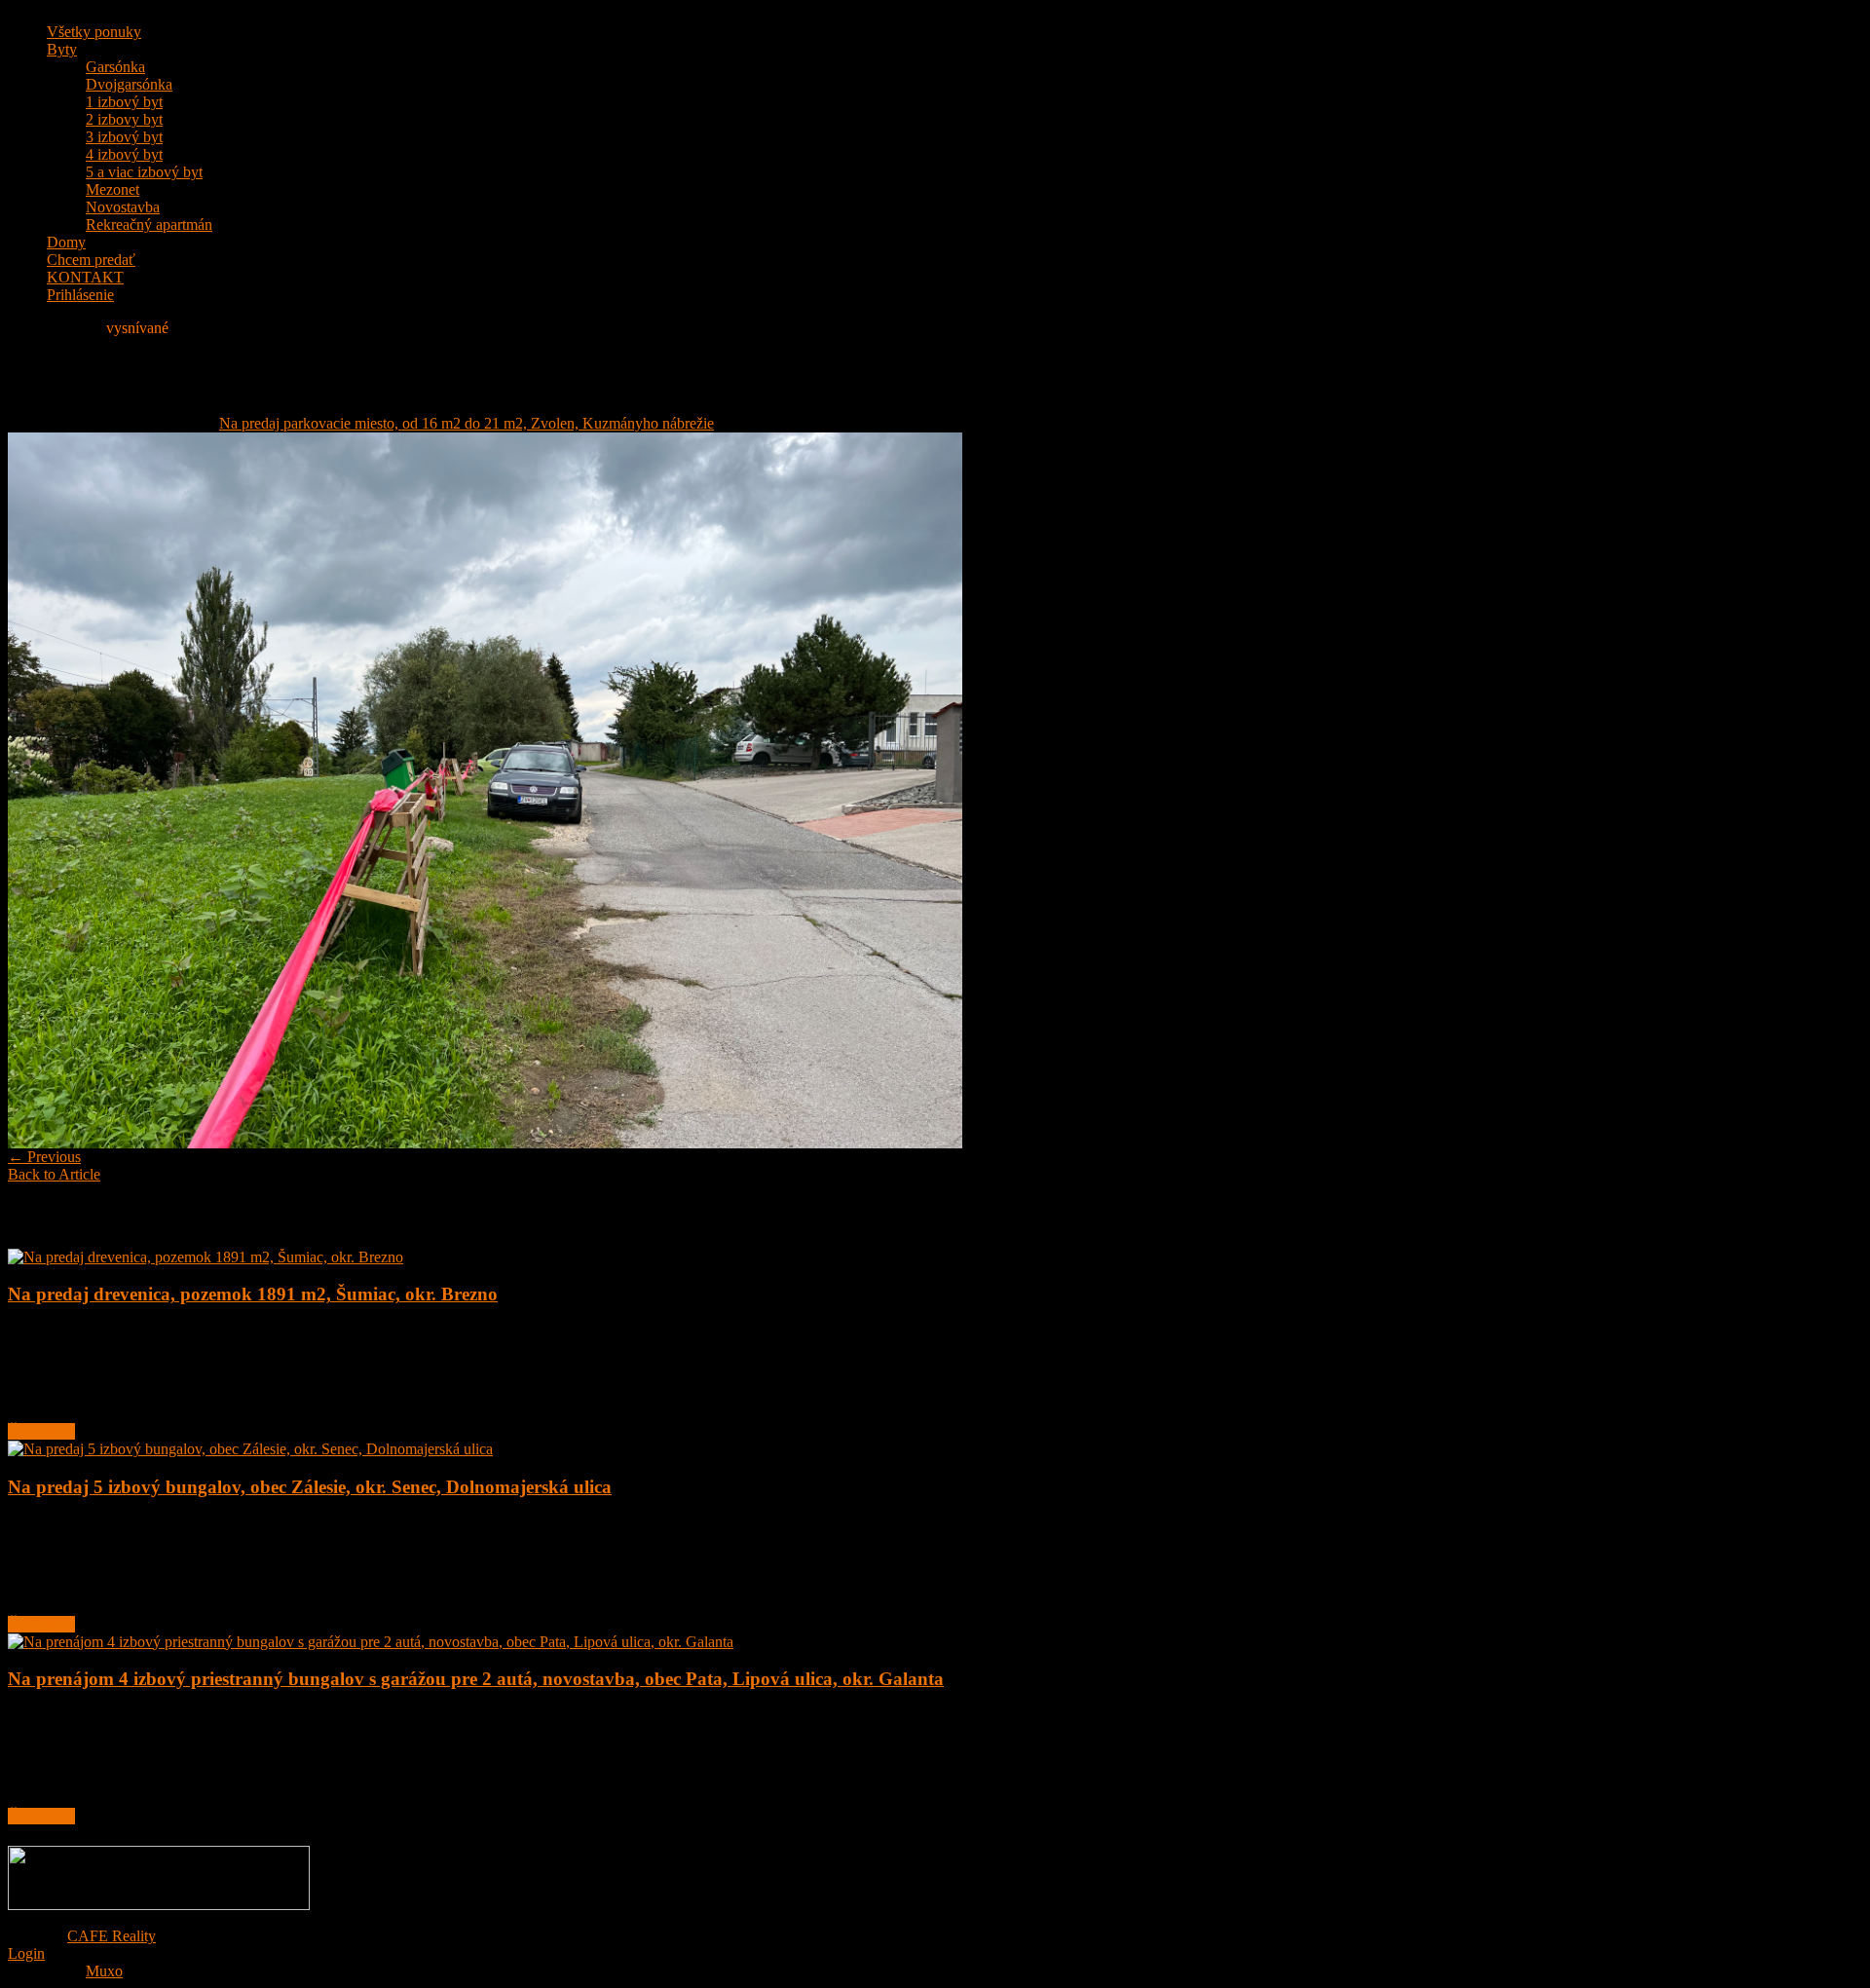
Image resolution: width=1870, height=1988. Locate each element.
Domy (66, 242)
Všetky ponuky (94, 32)
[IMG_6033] (485, 1143)
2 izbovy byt (124, 119)
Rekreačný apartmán (149, 225)
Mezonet (112, 189)
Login (26, 1953)
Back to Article (54, 1174)
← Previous (44, 1157)
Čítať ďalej (41, 1431)
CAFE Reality (112, 1936)
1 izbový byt (124, 102)
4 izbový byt (124, 154)
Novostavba (123, 207)
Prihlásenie (80, 295)
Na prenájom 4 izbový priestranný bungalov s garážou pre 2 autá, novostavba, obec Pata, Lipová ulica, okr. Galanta (476, 1679)
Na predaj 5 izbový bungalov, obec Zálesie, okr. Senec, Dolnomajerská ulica (310, 1487)
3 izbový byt (124, 137)
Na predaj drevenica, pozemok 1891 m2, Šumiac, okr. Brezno (253, 1294)
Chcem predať (91, 260)
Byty (62, 49)
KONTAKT (85, 277)
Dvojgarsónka (129, 84)
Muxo (104, 1971)
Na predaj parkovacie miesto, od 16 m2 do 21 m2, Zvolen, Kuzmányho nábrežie (467, 423)
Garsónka (115, 67)
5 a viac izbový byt (144, 172)
